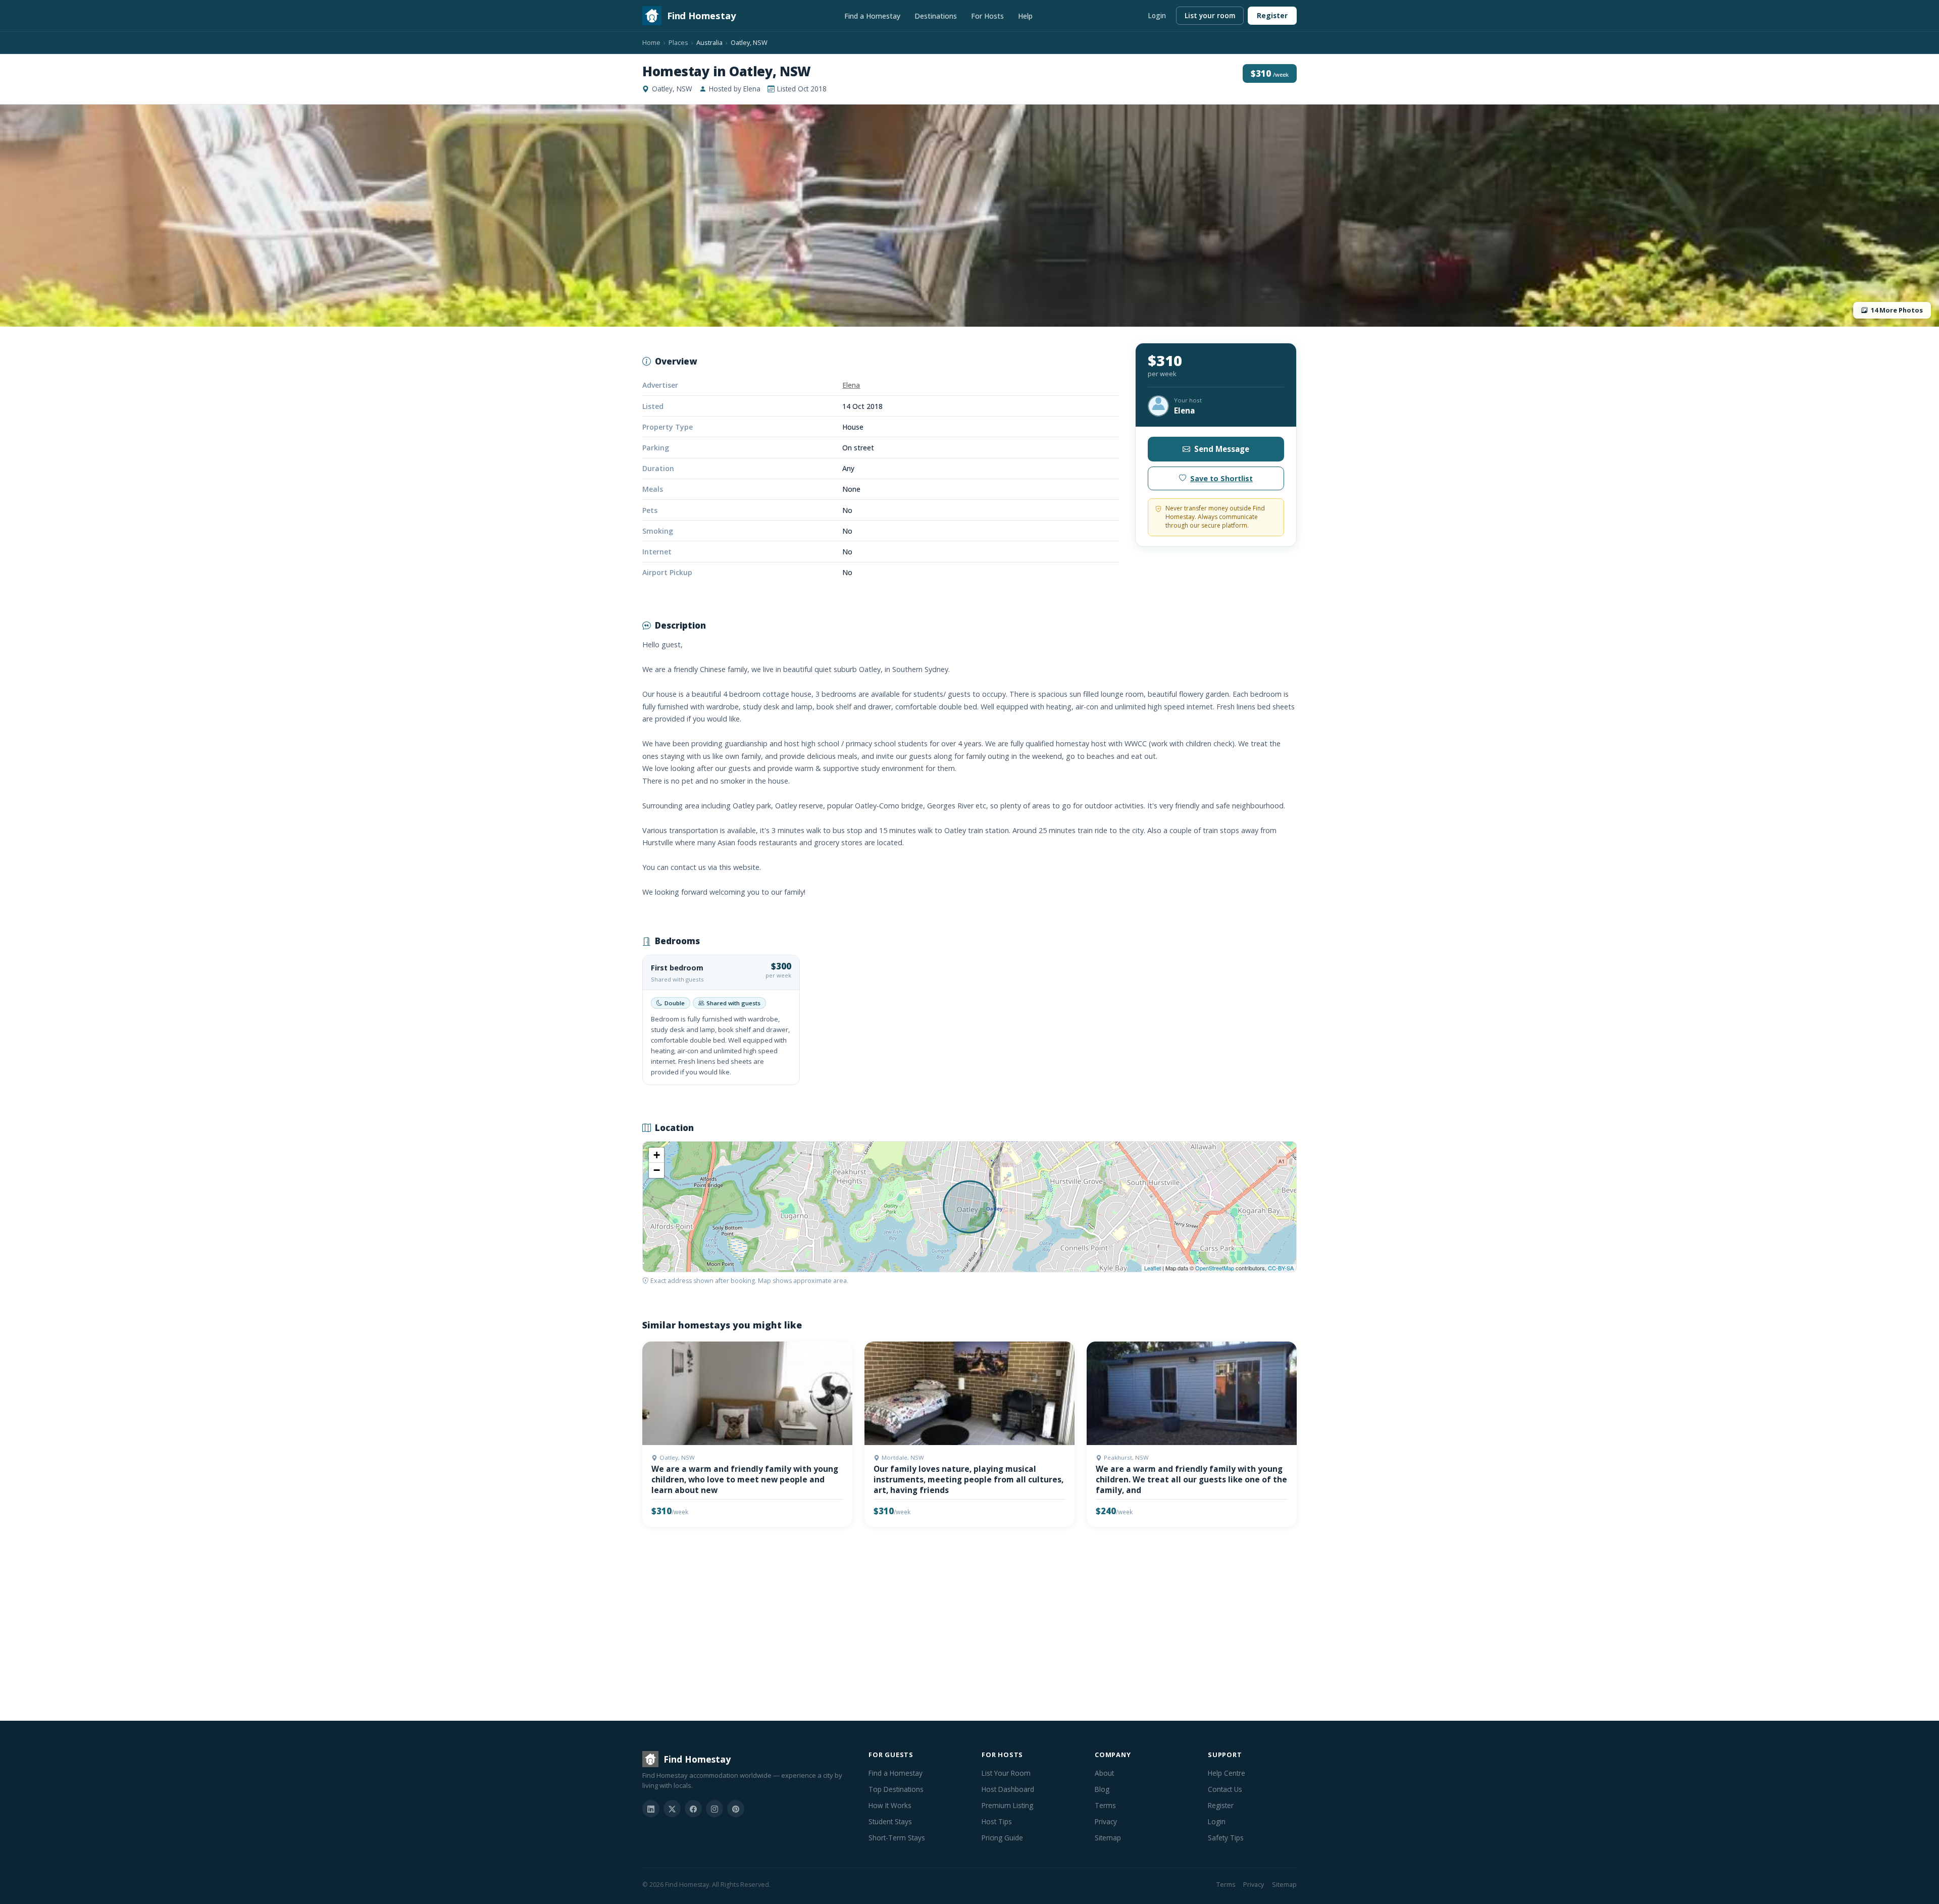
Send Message (1222, 449)
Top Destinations (896, 1789)
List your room (1210, 15)
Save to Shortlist (1221, 478)
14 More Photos (1897, 310)
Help (1025, 16)
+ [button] (657, 1155)
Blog (1102, 1789)
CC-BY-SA (1281, 1268)
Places (678, 42)
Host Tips (997, 1821)
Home (651, 42)
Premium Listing (1007, 1805)
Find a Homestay (872, 16)
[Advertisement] (945, 1626)
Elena (851, 385)
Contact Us (1225, 1789)
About (1104, 1773)
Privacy (1106, 1821)
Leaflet (1153, 1268)
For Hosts (987, 16)
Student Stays (890, 1821)
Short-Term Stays (897, 1838)
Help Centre (1227, 1773)
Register (1272, 15)
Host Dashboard (1008, 1789)
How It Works (890, 1805)
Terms (1105, 1805)
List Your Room (1006, 1773)
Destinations (936, 16)
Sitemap (1108, 1838)
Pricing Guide (1002, 1838)
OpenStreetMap (1215, 1268)
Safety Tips (1226, 1838)
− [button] (657, 1170)
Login (1157, 15)
